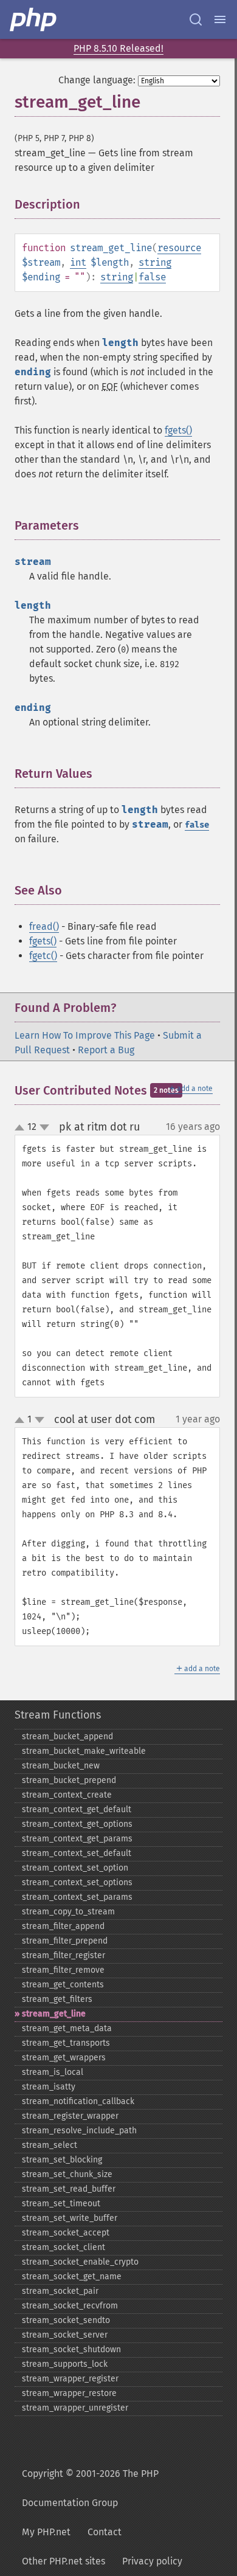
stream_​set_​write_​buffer (70, 2218)
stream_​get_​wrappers (64, 2058)
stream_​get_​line (54, 2014)
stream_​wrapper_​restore (69, 2393)
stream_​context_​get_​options (77, 1824)
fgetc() (43, 956)
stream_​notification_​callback (78, 2101)
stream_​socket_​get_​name (72, 2277)
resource (179, 248)
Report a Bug (106, 1050)
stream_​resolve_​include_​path (79, 2131)
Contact (105, 2532)
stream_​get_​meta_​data (67, 2028)
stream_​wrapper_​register (70, 2379)
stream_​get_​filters (57, 1999)
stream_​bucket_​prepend (69, 1780)
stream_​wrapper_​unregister (75, 2408)
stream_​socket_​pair (60, 2291)
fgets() (178, 430)
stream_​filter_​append (63, 1926)
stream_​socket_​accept (66, 2233)
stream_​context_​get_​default (77, 1809)
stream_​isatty (49, 2087)
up (22, 1128)
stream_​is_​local (53, 2072)
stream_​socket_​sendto (66, 2320)
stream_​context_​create (67, 1795)
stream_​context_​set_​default (77, 1853)
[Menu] (220, 19)
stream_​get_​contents (63, 1985)
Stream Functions (58, 1715)
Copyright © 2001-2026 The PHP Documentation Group (90, 2488)
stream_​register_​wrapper (70, 2116)
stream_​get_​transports (66, 2043)
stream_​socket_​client (64, 2247)
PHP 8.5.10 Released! (118, 48)
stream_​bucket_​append (67, 1736)
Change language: (97, 80)
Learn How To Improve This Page (85, 1035)
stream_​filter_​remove (63, 1970)
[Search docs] (196, 19)
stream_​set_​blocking (62, 2160)
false (152, 277)
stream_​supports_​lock (65, 2364)
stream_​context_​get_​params (77, 1839)
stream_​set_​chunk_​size (67, 2174)
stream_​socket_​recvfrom (70, 2306)
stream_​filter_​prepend (65, 1941)
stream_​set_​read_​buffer (69, 2189)
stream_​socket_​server (65, 2335)
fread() (44, 926)
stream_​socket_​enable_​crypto (80, 2262)
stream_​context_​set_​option (75, 1868)
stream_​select (50, 2145)
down (44, 1127)
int (78, 262)
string (155, 262)
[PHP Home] (34, 19)
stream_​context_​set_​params (77, 1897)
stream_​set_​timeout (61, 2204)
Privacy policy (152, 2561)
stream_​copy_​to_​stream (68, 1912)
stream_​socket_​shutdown (71, 2349)
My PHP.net (46, 2532)
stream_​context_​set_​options (77, 1882)
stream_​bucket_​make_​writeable (84, 1751)
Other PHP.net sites (64, 2561)
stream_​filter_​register (64, 1955)
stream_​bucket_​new (61, 1766)
